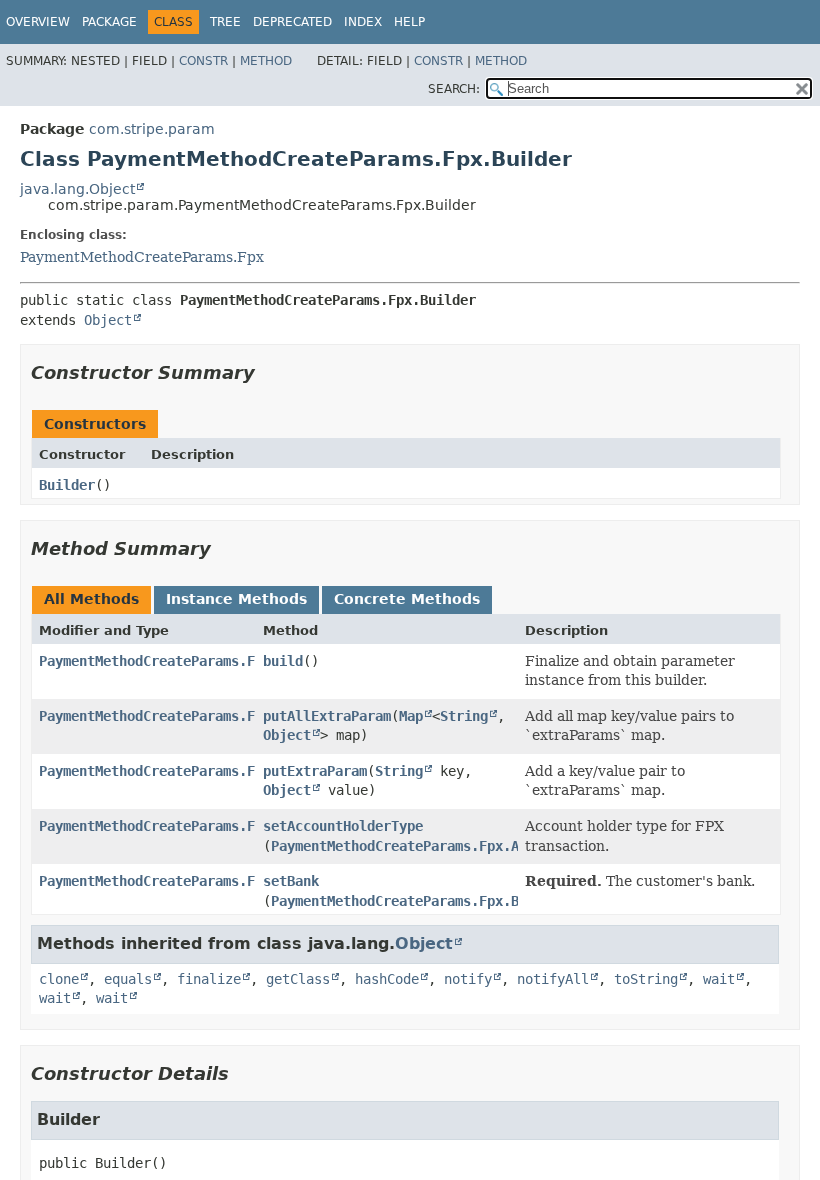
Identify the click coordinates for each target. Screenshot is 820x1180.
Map (411, 716)
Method (266, 61)
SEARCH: (454, 89)
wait (719, 979)
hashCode (387, 979)
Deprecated (292, 22)
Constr (203, 61)
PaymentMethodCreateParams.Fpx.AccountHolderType (459, 846)
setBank (291, 881)
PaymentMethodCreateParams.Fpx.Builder (187, 716)
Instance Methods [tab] (236, 599)
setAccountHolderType (343, 826)
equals (128, 979)
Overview (38, 22)
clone (59, 979)
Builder (67, 485)
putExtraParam (315, 771)
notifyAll (553, 979)
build (283, 661)
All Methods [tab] (91, 599)
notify (468, 979)
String (464, 716)
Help (409, 22)
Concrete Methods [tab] (407, 599)
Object (108, 320)
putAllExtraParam (327, 716)
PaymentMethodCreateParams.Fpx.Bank (407, 901)
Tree (225, 22)
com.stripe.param (152, 129)
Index (363, 22)
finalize (209, 979)
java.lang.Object (77, 189)
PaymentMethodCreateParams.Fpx (142, 257)
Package (109, 22)
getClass (298, 979)
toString (646, 979)
